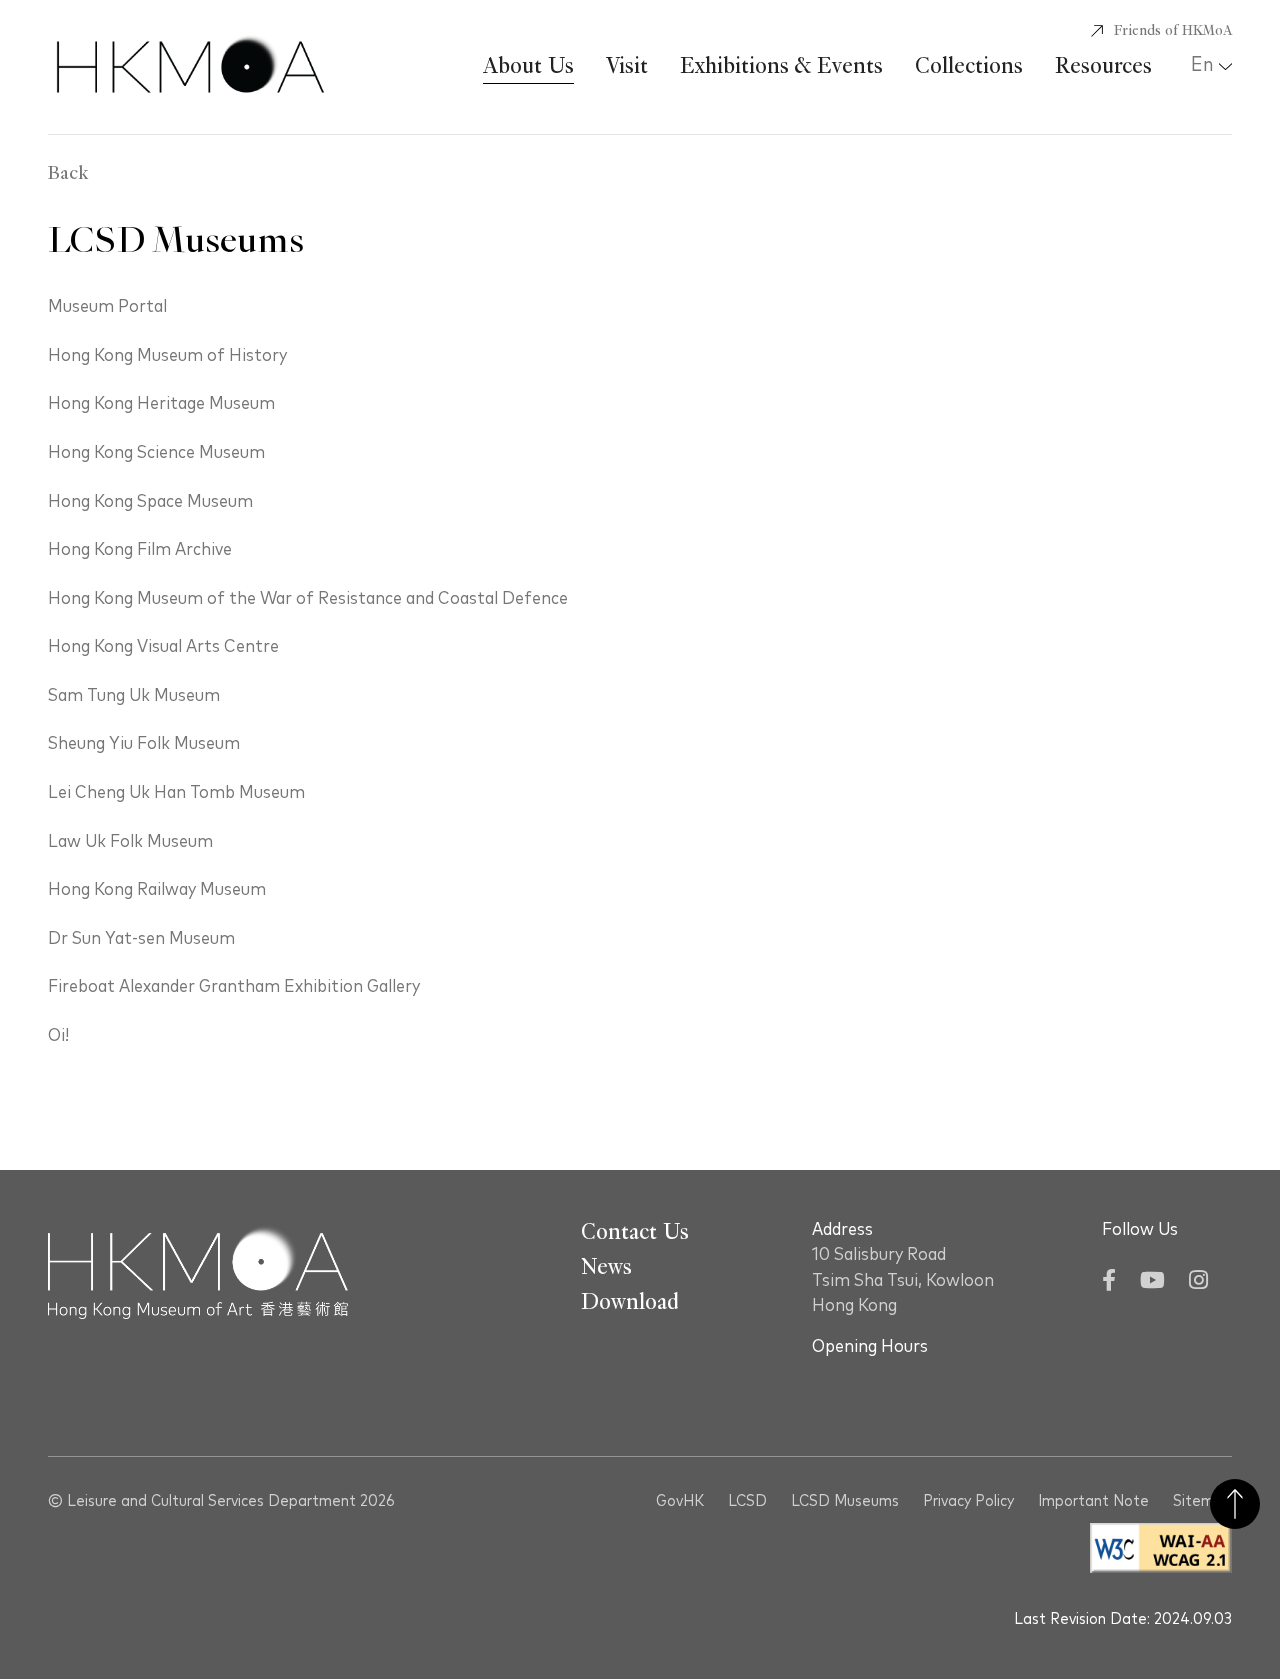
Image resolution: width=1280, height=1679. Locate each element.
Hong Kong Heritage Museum (161, 404)
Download (630, 1302)
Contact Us (635, 1232)
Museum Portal (107, 307)
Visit (627, 66)
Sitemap (1202, 1501)
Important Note (1093, 1501)
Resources (1103, 66)
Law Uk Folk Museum (130, 842)
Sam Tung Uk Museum (134, 696)
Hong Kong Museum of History (167, 356)
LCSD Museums (845, 1501)
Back (68, 174)
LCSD (747, 1501)
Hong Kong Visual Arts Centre (163, 647)
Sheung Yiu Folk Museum (144, 744)
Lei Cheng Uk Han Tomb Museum (176, 793)
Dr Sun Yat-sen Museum (141, 939)
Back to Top (1235, 1504)
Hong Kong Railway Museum (157, 890)
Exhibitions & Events (781, 66)
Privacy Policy (968, 1501)
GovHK (680, 1501)
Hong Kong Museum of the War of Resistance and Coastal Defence (308, 599)
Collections (969, 66)
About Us (528, 66)
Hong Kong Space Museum (150, 502)
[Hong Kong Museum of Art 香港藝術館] (190, 67)
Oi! (58, 1036)
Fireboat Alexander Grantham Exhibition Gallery (234, 987)
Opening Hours (870, 1347)
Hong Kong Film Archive (140, 550)
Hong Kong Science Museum (156, 453)
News (606, 1267)
